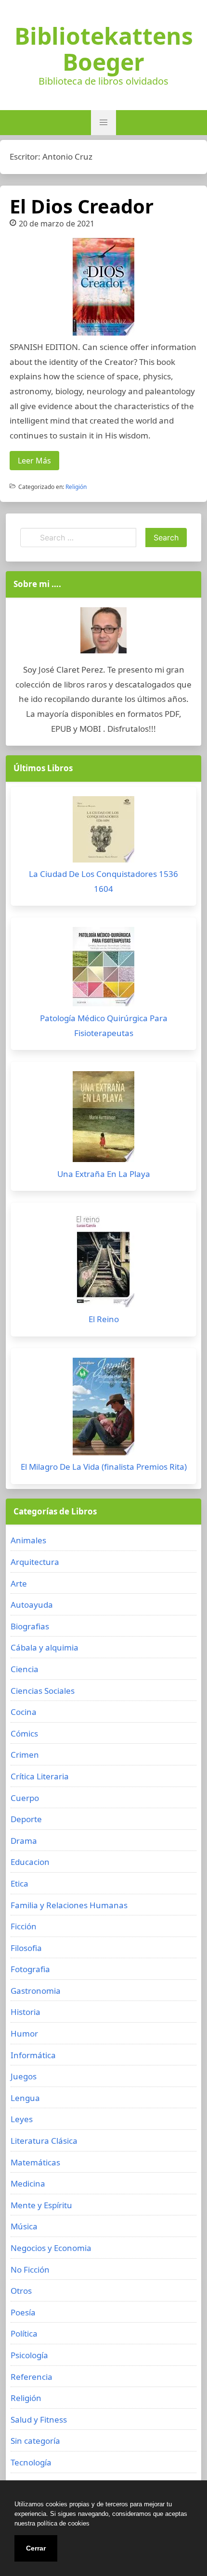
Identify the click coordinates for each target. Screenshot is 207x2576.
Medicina (28, 2183)
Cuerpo (25, 1798)
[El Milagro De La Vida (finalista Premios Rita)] (103, 1409)
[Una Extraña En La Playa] (103, 1119)
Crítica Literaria (40, 1776)
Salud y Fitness (39, 2420)
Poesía (23, 2312)
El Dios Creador (82, 206)
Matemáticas (35, 2162)
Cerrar (36, 2548)
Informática (33, 2055)
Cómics (24, 1733)
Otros (21, 2291)
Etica (19, 1883)
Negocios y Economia (51, 2248)
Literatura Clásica (44, 2141)
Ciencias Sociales (43, 1691)
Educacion (30, 1862)
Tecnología (31, 2462)
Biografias (30, 1626)
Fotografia (30, 1969)
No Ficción (30, 2270)
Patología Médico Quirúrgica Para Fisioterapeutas (104, 1025)
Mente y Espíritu (41, 2205)
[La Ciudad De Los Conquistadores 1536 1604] (103, 832)
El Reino (104, 1319)
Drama (24, 1841)
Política (24, 2333)
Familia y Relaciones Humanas (69, 1905)
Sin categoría (35, 2441)
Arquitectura (35, 1562)
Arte (19, 1583)
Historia (26, 2012)
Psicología (29, 2355)
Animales (28, 1540)
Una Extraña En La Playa (104, 1174)
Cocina (24, 1712)
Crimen (25, 1755)
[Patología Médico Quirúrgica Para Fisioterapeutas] (103, 969)
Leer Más (34, 461)
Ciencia (25, 1669)
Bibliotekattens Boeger (104, 49)
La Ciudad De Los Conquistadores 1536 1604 (103, 881)
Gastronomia (36, 1991)
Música (24, 2226)
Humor (24, 2033)
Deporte (26, 1819)
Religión (76, 487)
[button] (103, 123)
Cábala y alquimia (45, 1647)
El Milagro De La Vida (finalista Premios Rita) (104, 1467)
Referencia (32, 2377)
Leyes (22, 2119)
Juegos (24, 2076)
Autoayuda (32, 1605)
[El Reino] (103, 1262)
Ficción (24, 1926)
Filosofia (26, 1948)
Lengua (25, 2098)
